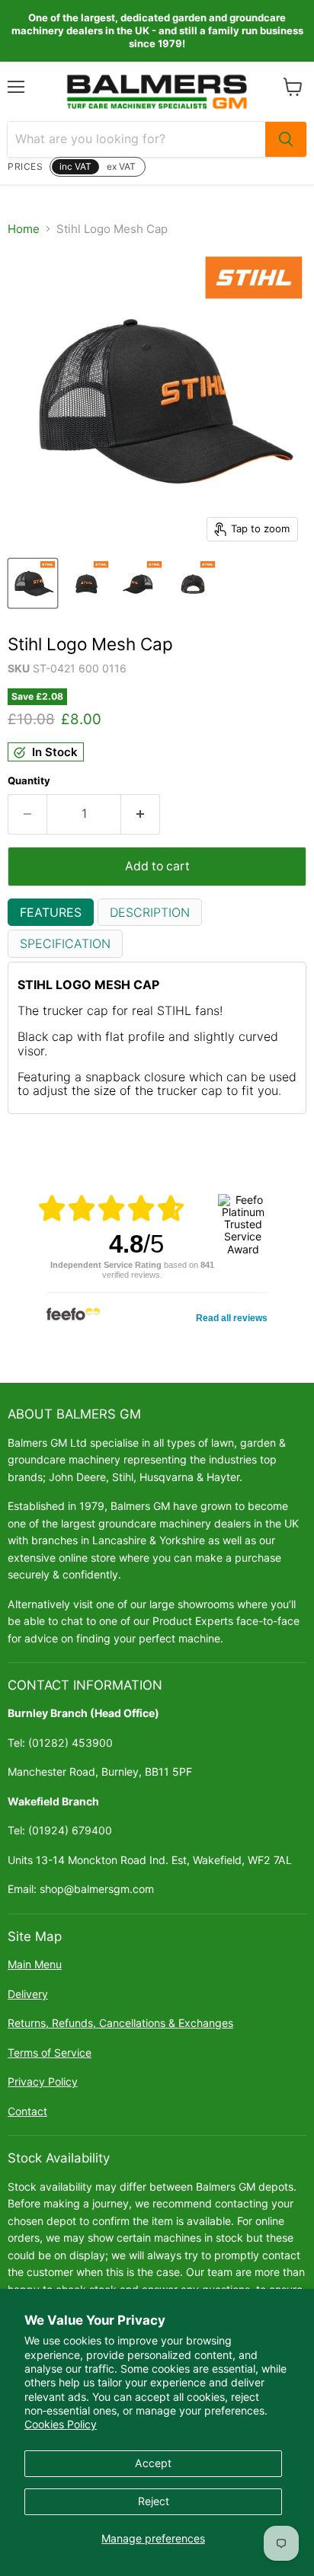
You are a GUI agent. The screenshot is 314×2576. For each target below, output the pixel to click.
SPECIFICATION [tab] (65, 943)
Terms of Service (50, 2053)
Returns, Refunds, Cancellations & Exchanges (120, 2023)
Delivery (28, 1994)
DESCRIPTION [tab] (150, 912)
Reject (154, 2501)
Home (24, 229)
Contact (27, 2111)
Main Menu (35, 1964)
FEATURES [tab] (51, 912)
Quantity (29, 781)
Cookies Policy (61, 2424)
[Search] (286, 139)
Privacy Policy (43, 2081)
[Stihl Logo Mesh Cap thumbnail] (33, 583)
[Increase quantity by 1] (141, 814)
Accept (153, 2463)
